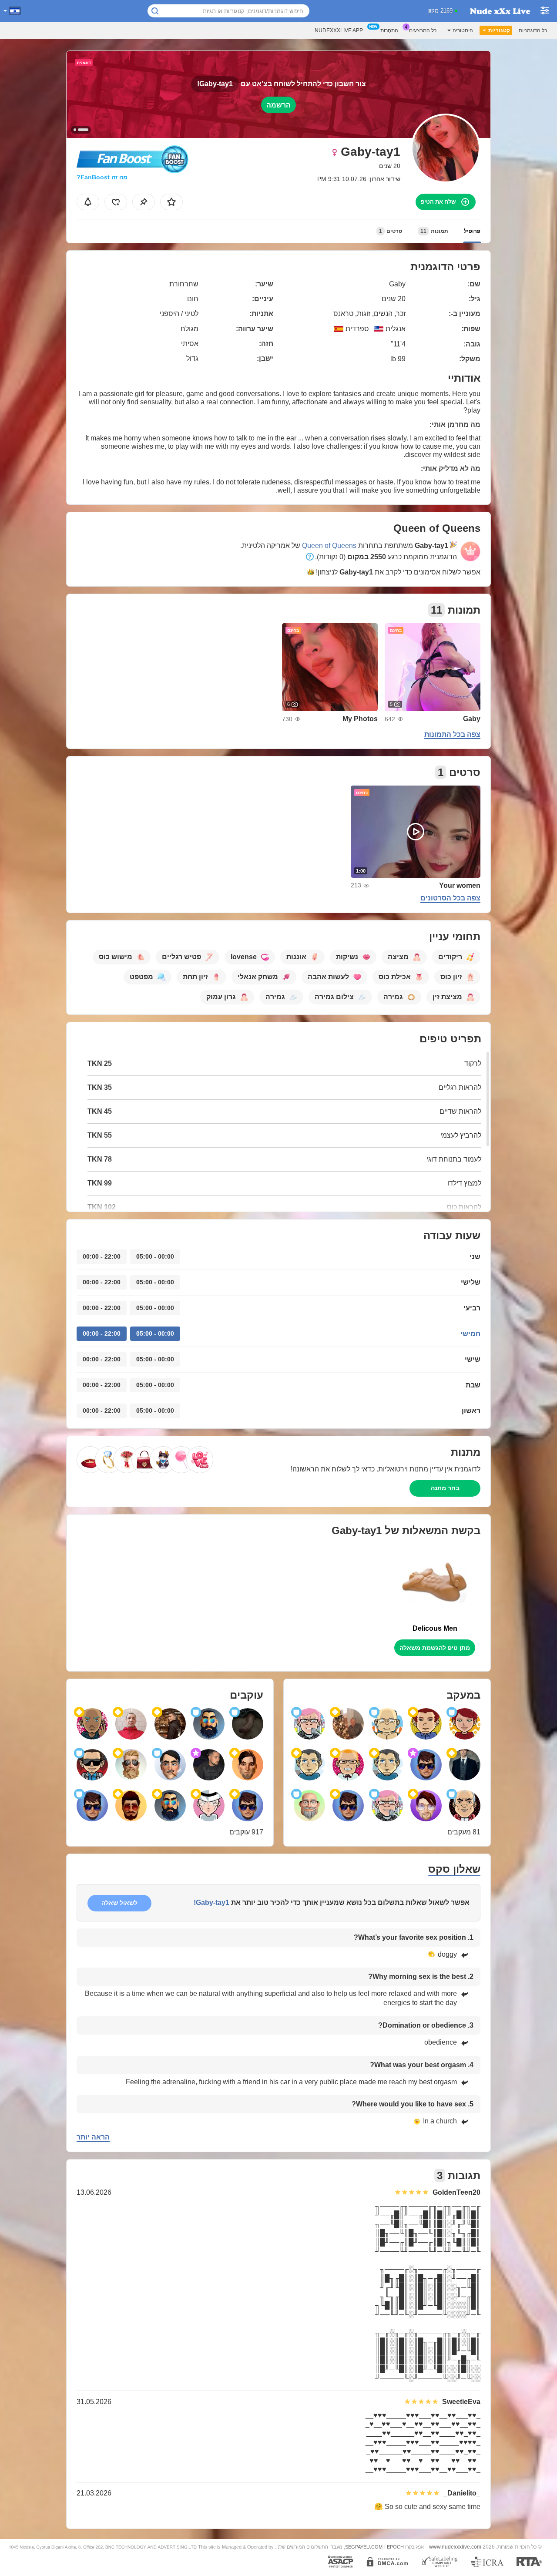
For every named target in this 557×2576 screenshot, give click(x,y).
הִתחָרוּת (389, 30)
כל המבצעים (423, 30)
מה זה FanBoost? (102, 177)
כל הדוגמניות (533, 30)
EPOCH (395, 2547)
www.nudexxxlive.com (455, 2547)
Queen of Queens (329, 546)
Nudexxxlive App (339, 30)
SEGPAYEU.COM (364, 2547)
